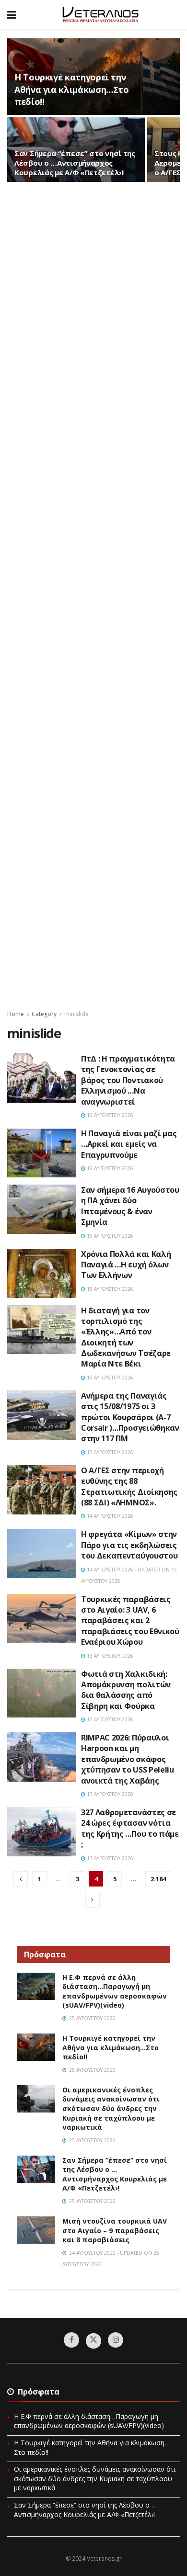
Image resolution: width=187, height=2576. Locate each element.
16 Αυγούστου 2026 (109, 1115)
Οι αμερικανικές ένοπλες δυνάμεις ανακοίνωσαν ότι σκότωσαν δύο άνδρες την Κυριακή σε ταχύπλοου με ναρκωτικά (111, 2108)
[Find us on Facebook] (71, 2340)
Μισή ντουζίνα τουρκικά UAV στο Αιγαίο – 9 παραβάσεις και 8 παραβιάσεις (115, 2230)
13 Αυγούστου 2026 (109, 1656)
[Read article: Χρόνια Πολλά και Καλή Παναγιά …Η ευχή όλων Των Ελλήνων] (42, 1273)
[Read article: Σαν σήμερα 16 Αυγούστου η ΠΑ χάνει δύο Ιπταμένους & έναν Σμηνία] (42, 1209)
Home (16, 1014)
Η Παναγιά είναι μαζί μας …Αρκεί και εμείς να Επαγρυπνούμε (129, 1144)
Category (44, 1014)
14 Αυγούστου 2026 (109, 1516)
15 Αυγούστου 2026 (109, 1289)
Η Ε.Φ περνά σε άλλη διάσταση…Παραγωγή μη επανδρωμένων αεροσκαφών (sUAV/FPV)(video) (115, 1991)
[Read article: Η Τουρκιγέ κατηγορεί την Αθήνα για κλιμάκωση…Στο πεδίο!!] (36, 2047)
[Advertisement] (93, 595)
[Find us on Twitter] (93, 2341)
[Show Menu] (12, 14)
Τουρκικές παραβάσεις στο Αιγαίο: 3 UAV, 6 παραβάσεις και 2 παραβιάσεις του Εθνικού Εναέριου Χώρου (130, 1621)
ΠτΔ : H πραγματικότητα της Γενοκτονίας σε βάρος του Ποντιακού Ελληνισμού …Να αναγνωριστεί (128, 1080)
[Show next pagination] (93, 1900)
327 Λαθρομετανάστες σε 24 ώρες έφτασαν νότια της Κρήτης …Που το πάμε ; (130, 1828)
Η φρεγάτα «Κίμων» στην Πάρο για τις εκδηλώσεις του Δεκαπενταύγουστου (129, 1545)
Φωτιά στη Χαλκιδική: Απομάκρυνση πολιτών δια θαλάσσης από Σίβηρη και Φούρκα (126, 1690)
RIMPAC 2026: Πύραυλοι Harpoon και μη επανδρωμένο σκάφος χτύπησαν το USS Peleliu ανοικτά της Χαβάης (128, 1759)
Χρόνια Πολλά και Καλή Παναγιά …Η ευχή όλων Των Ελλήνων (126, 1265)
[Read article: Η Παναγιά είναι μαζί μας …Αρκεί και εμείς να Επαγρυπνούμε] (42, 1153)
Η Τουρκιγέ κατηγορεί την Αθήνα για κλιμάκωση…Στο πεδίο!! (72, 89)
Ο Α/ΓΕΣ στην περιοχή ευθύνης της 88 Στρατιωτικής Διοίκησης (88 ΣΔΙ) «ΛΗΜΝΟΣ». (129, 1486)
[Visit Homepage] (100, 14)
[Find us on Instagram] (116, 2340)
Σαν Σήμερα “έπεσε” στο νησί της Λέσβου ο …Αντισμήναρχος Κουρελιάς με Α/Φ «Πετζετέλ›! (75, 163)
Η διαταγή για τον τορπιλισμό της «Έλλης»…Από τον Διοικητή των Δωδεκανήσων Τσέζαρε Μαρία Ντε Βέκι (126, 1337)
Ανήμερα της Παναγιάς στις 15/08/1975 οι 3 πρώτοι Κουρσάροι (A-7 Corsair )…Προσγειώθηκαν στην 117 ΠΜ (130, 1417)
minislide (76, 1014)
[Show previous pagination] (21, 1879)
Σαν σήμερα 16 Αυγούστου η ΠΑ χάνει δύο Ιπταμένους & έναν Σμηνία (130, 1206)
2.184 (158, 1879)
